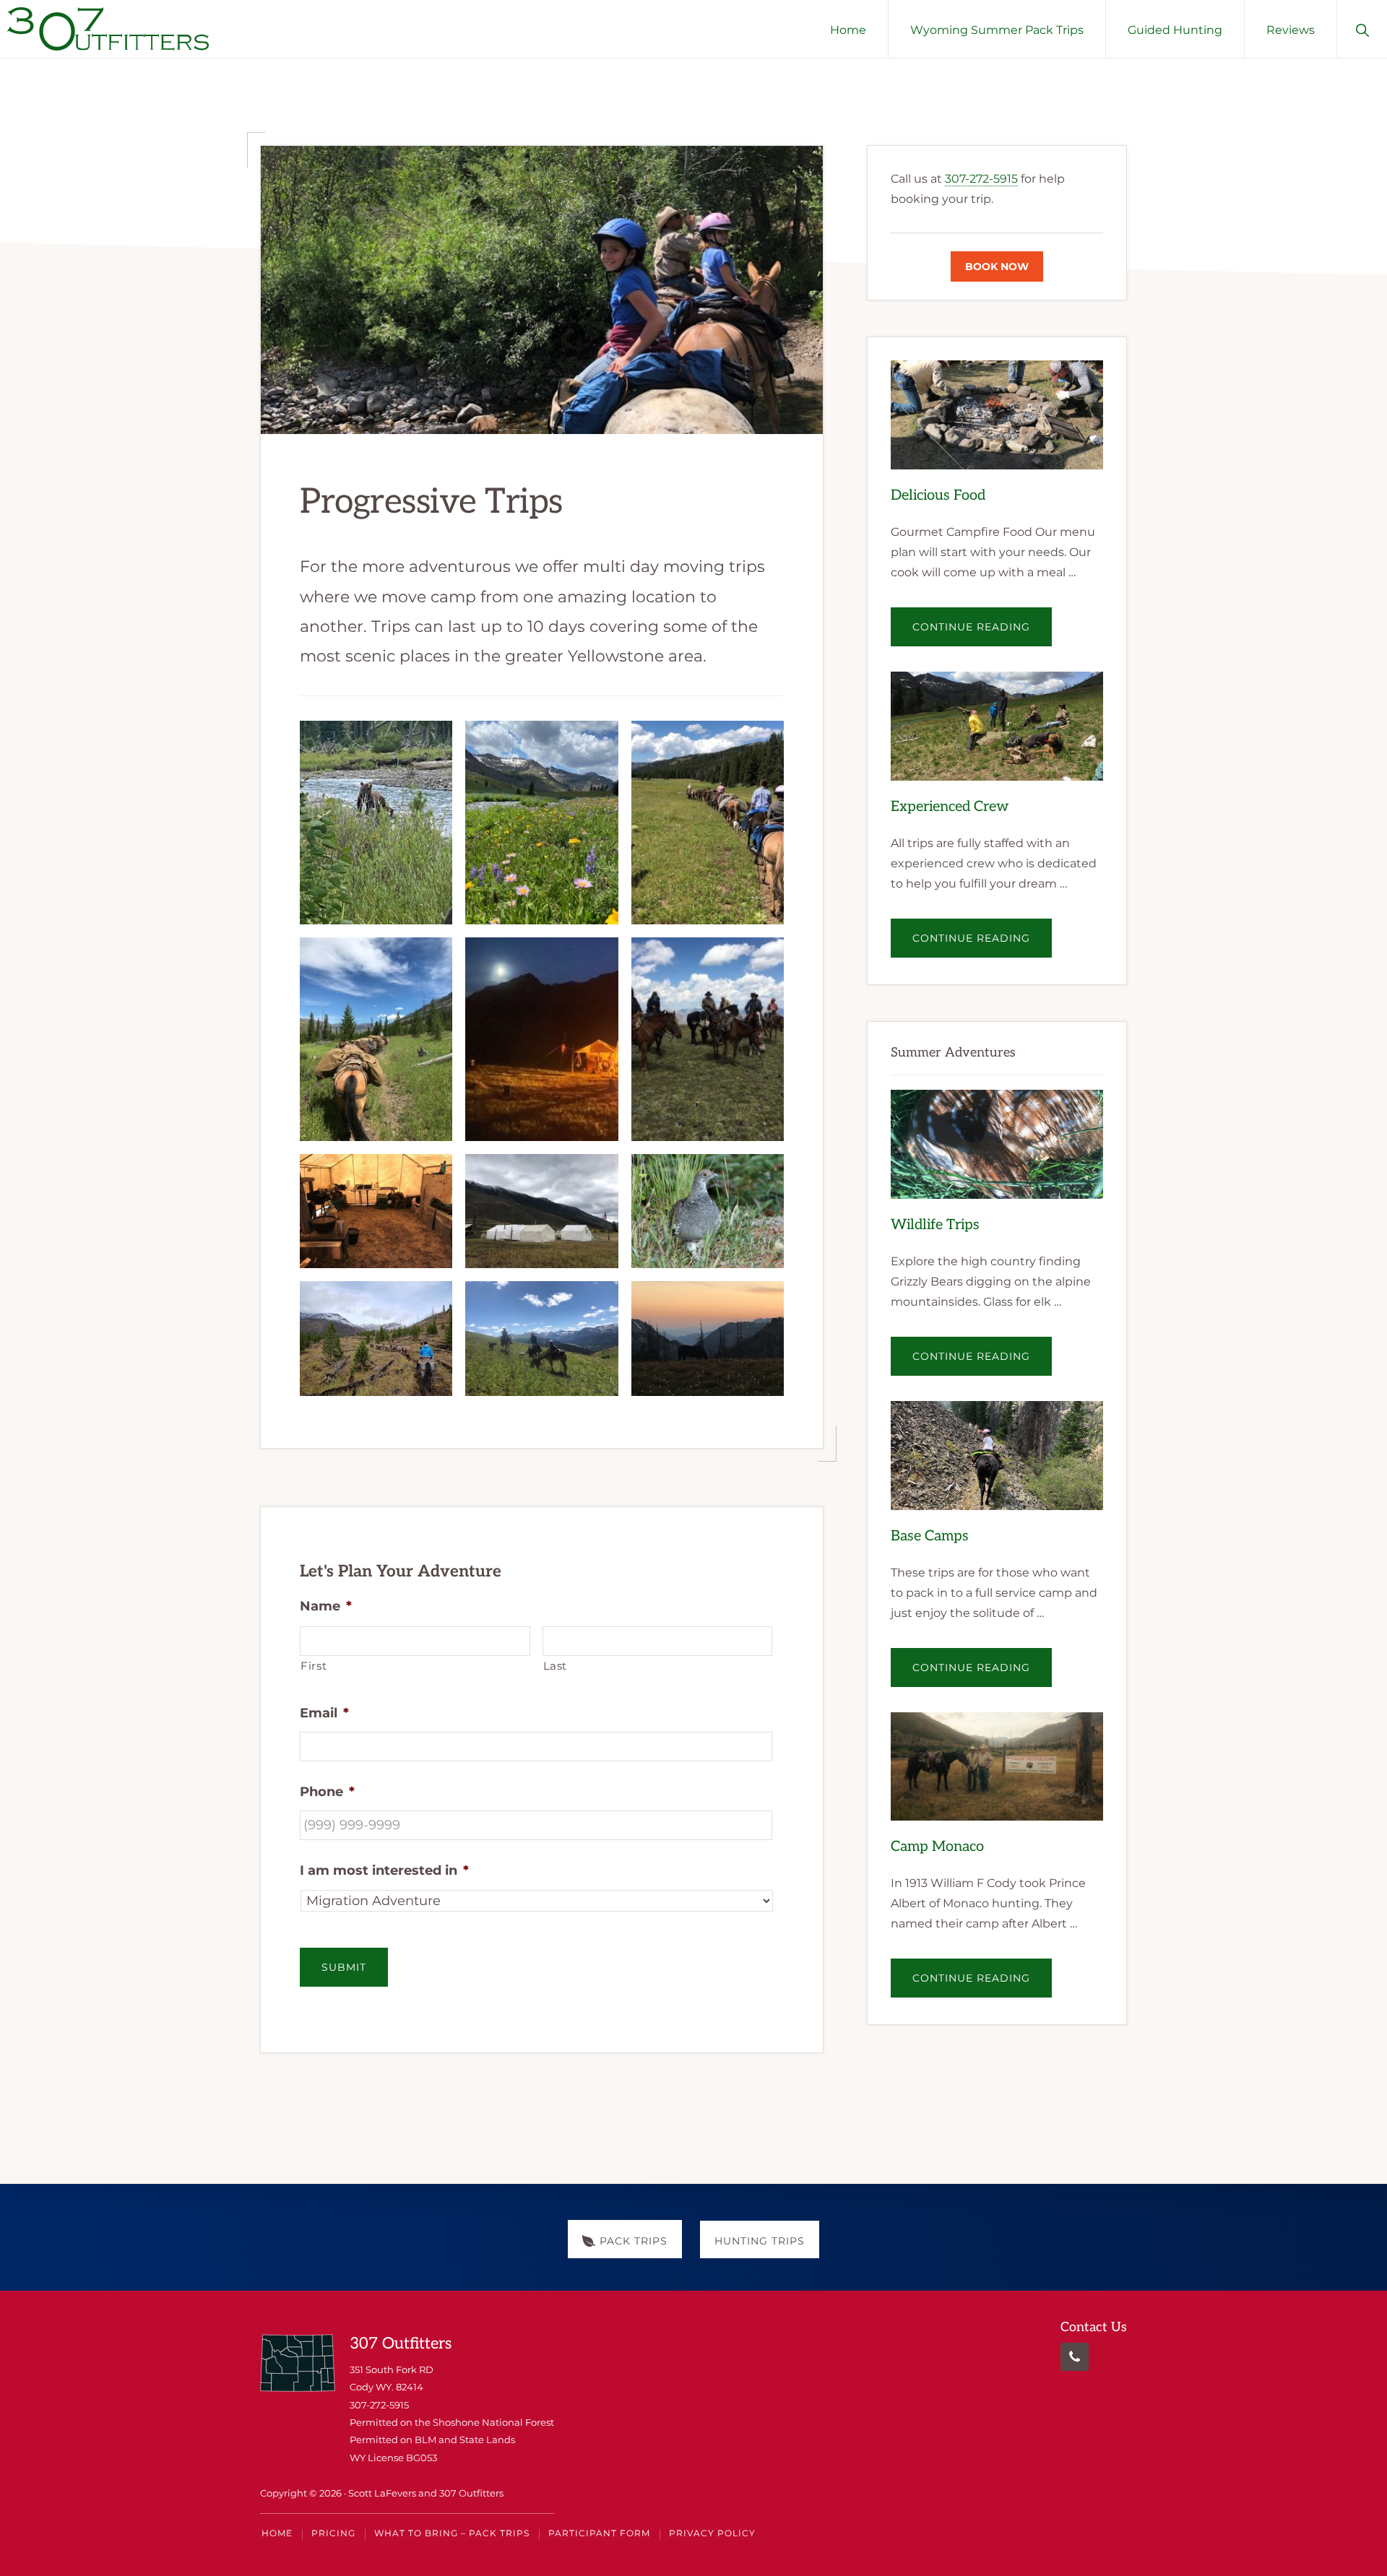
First (314, 1666)
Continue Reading (982, 633)
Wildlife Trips (935, 1225)
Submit (344, 1967)
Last (556, 1666)
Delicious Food (938, 495)
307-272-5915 (981, 179)
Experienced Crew (950, 807)
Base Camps (930, 1536)
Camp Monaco (937, 1847)
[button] (1362, 29)
